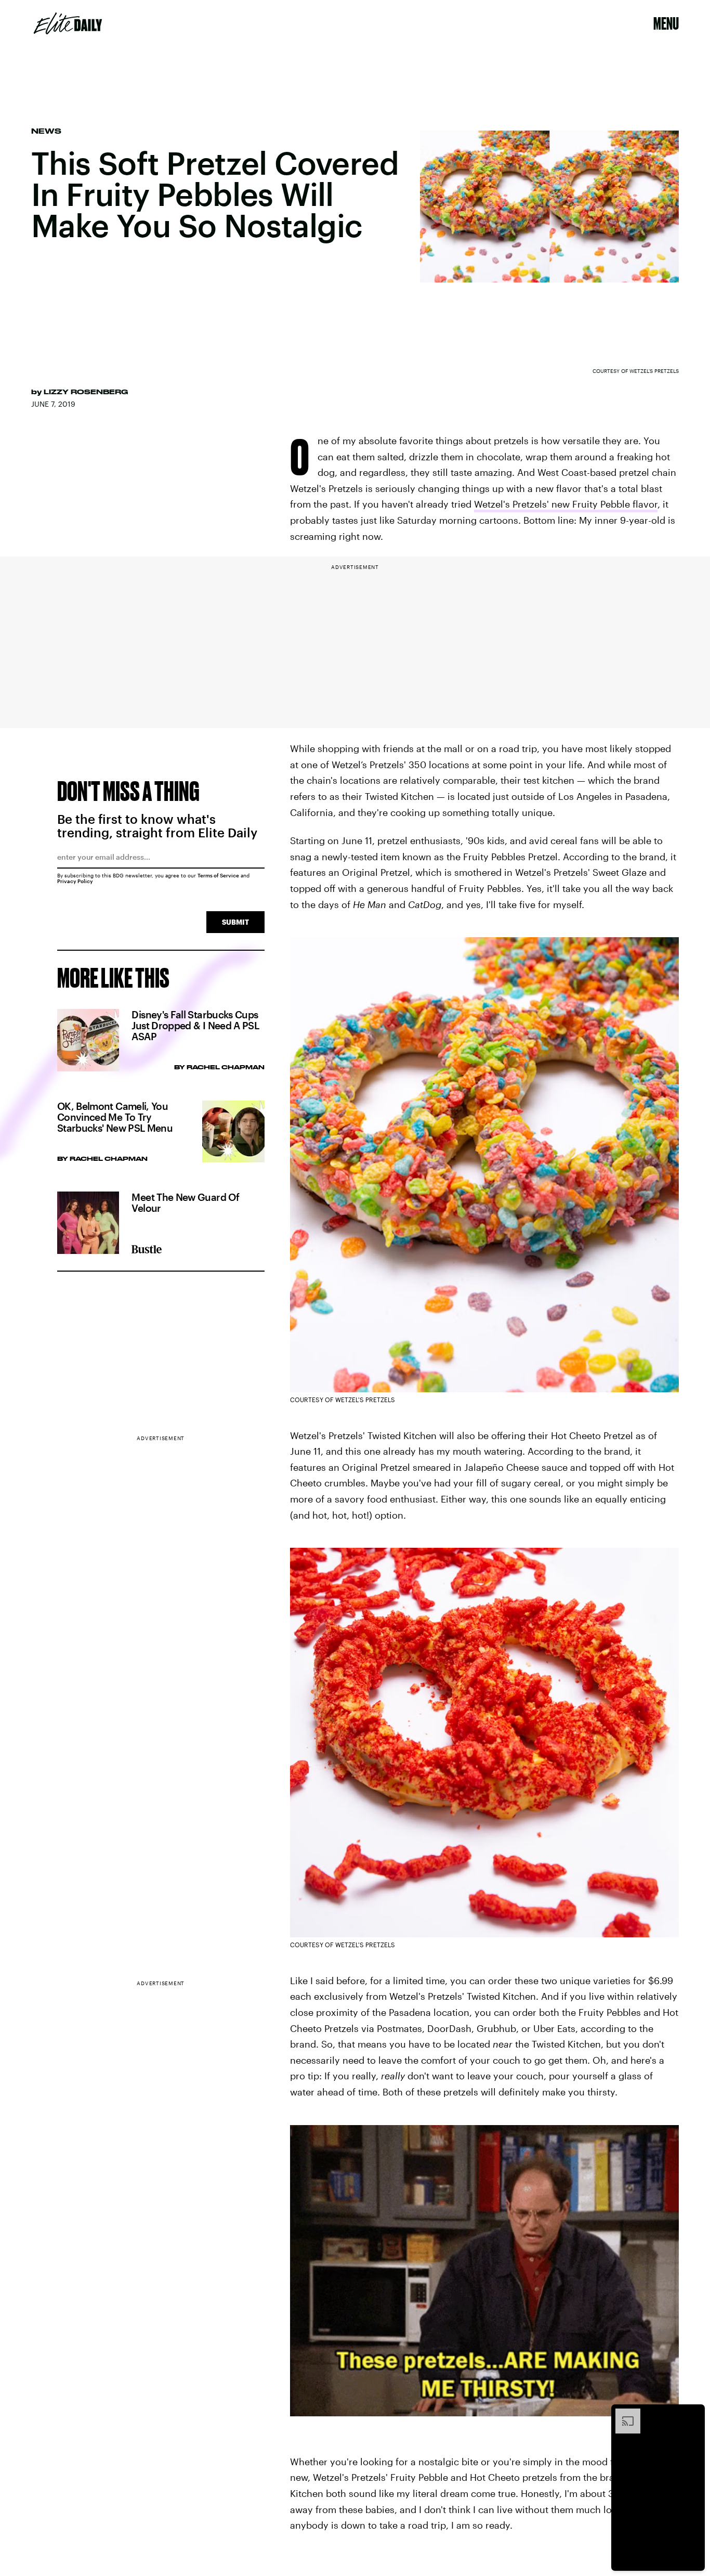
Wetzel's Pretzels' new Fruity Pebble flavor (566, 504)
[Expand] (623, 2414)
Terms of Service (218, 875)
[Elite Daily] (68, 23)
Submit (235, 922)
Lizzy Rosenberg (86, 392)
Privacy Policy (75, 881)
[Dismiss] (693, 2414)
